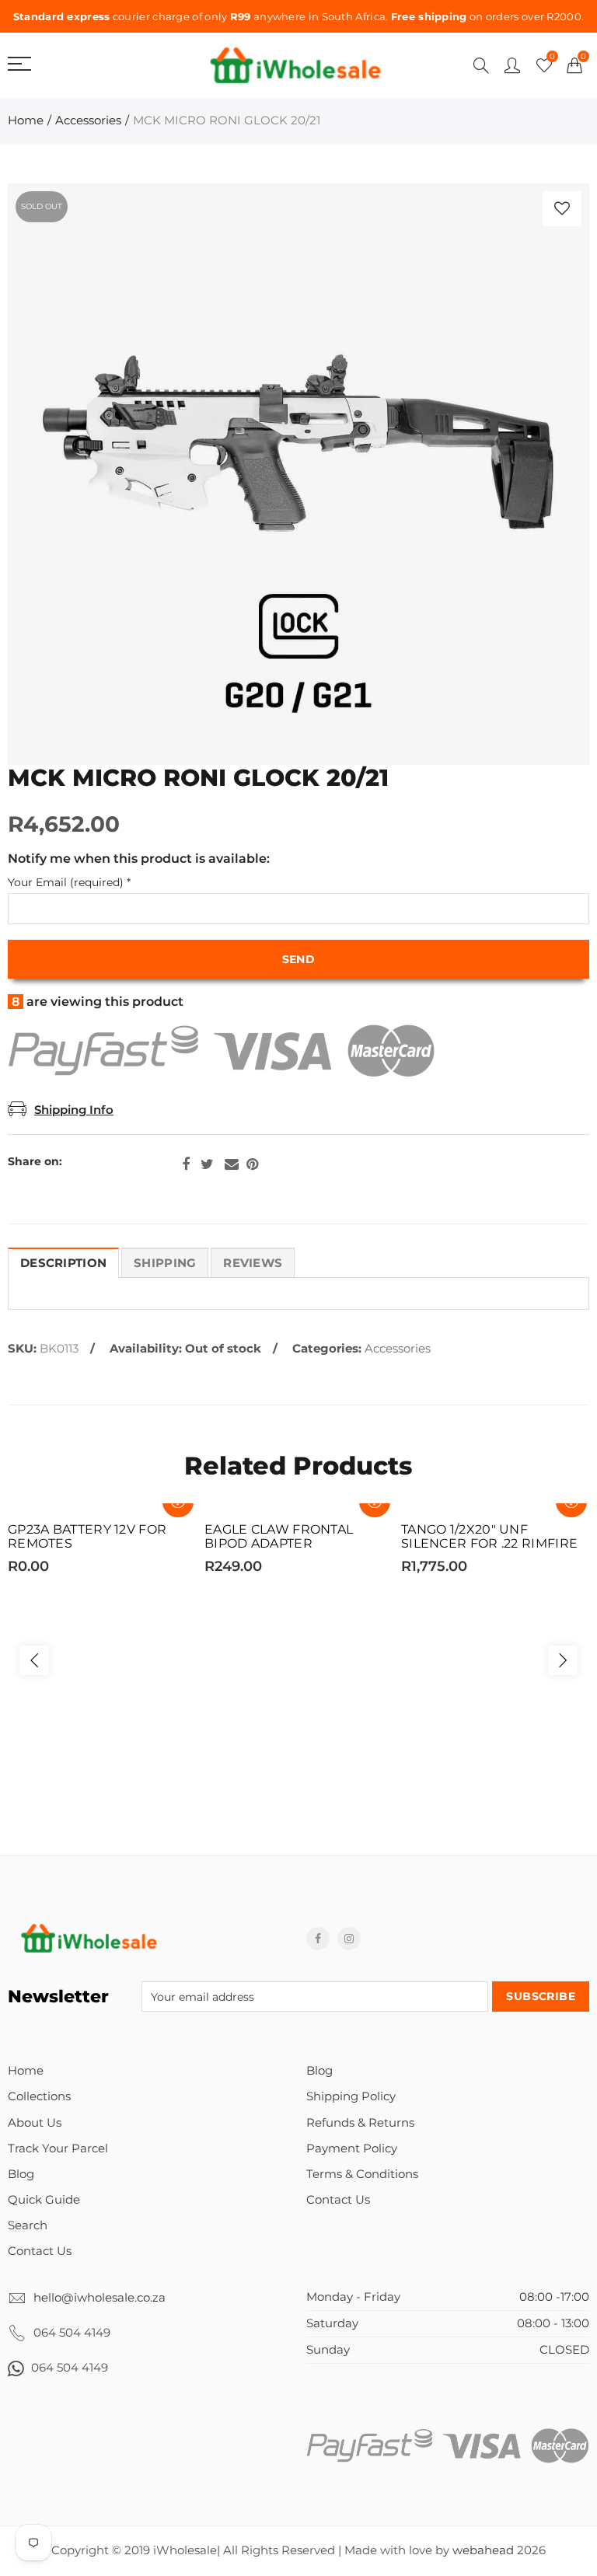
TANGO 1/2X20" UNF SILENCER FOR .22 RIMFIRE (489, 1537)
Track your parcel (58, 2148)
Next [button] (563, 1660)
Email (232, 1164)
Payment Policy (352, 2148)
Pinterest (252, 1164)
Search (28, 2225)
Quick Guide (44, 2200)
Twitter (207, 1164)
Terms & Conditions (362, 2174)
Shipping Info (74, 1110)
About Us (35, 2123)
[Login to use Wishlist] (562, 209)
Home (26, 120)
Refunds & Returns (360, 2123)
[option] (298, 474)
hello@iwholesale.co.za (99, 2298)
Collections (39, 2096)
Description (63, 1263)
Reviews (253, 1263)
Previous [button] (34, 1660)
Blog (21, 2174)
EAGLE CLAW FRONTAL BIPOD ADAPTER (279, 1537)
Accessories (88, 120)
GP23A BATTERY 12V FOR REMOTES (87, 1537)
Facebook (186, 1164)
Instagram (349, 1939)
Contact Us (40, 2251)
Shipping (165, 1263)
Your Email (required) (69, 883)
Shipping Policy (351, 2096)
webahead (483, 2550)
